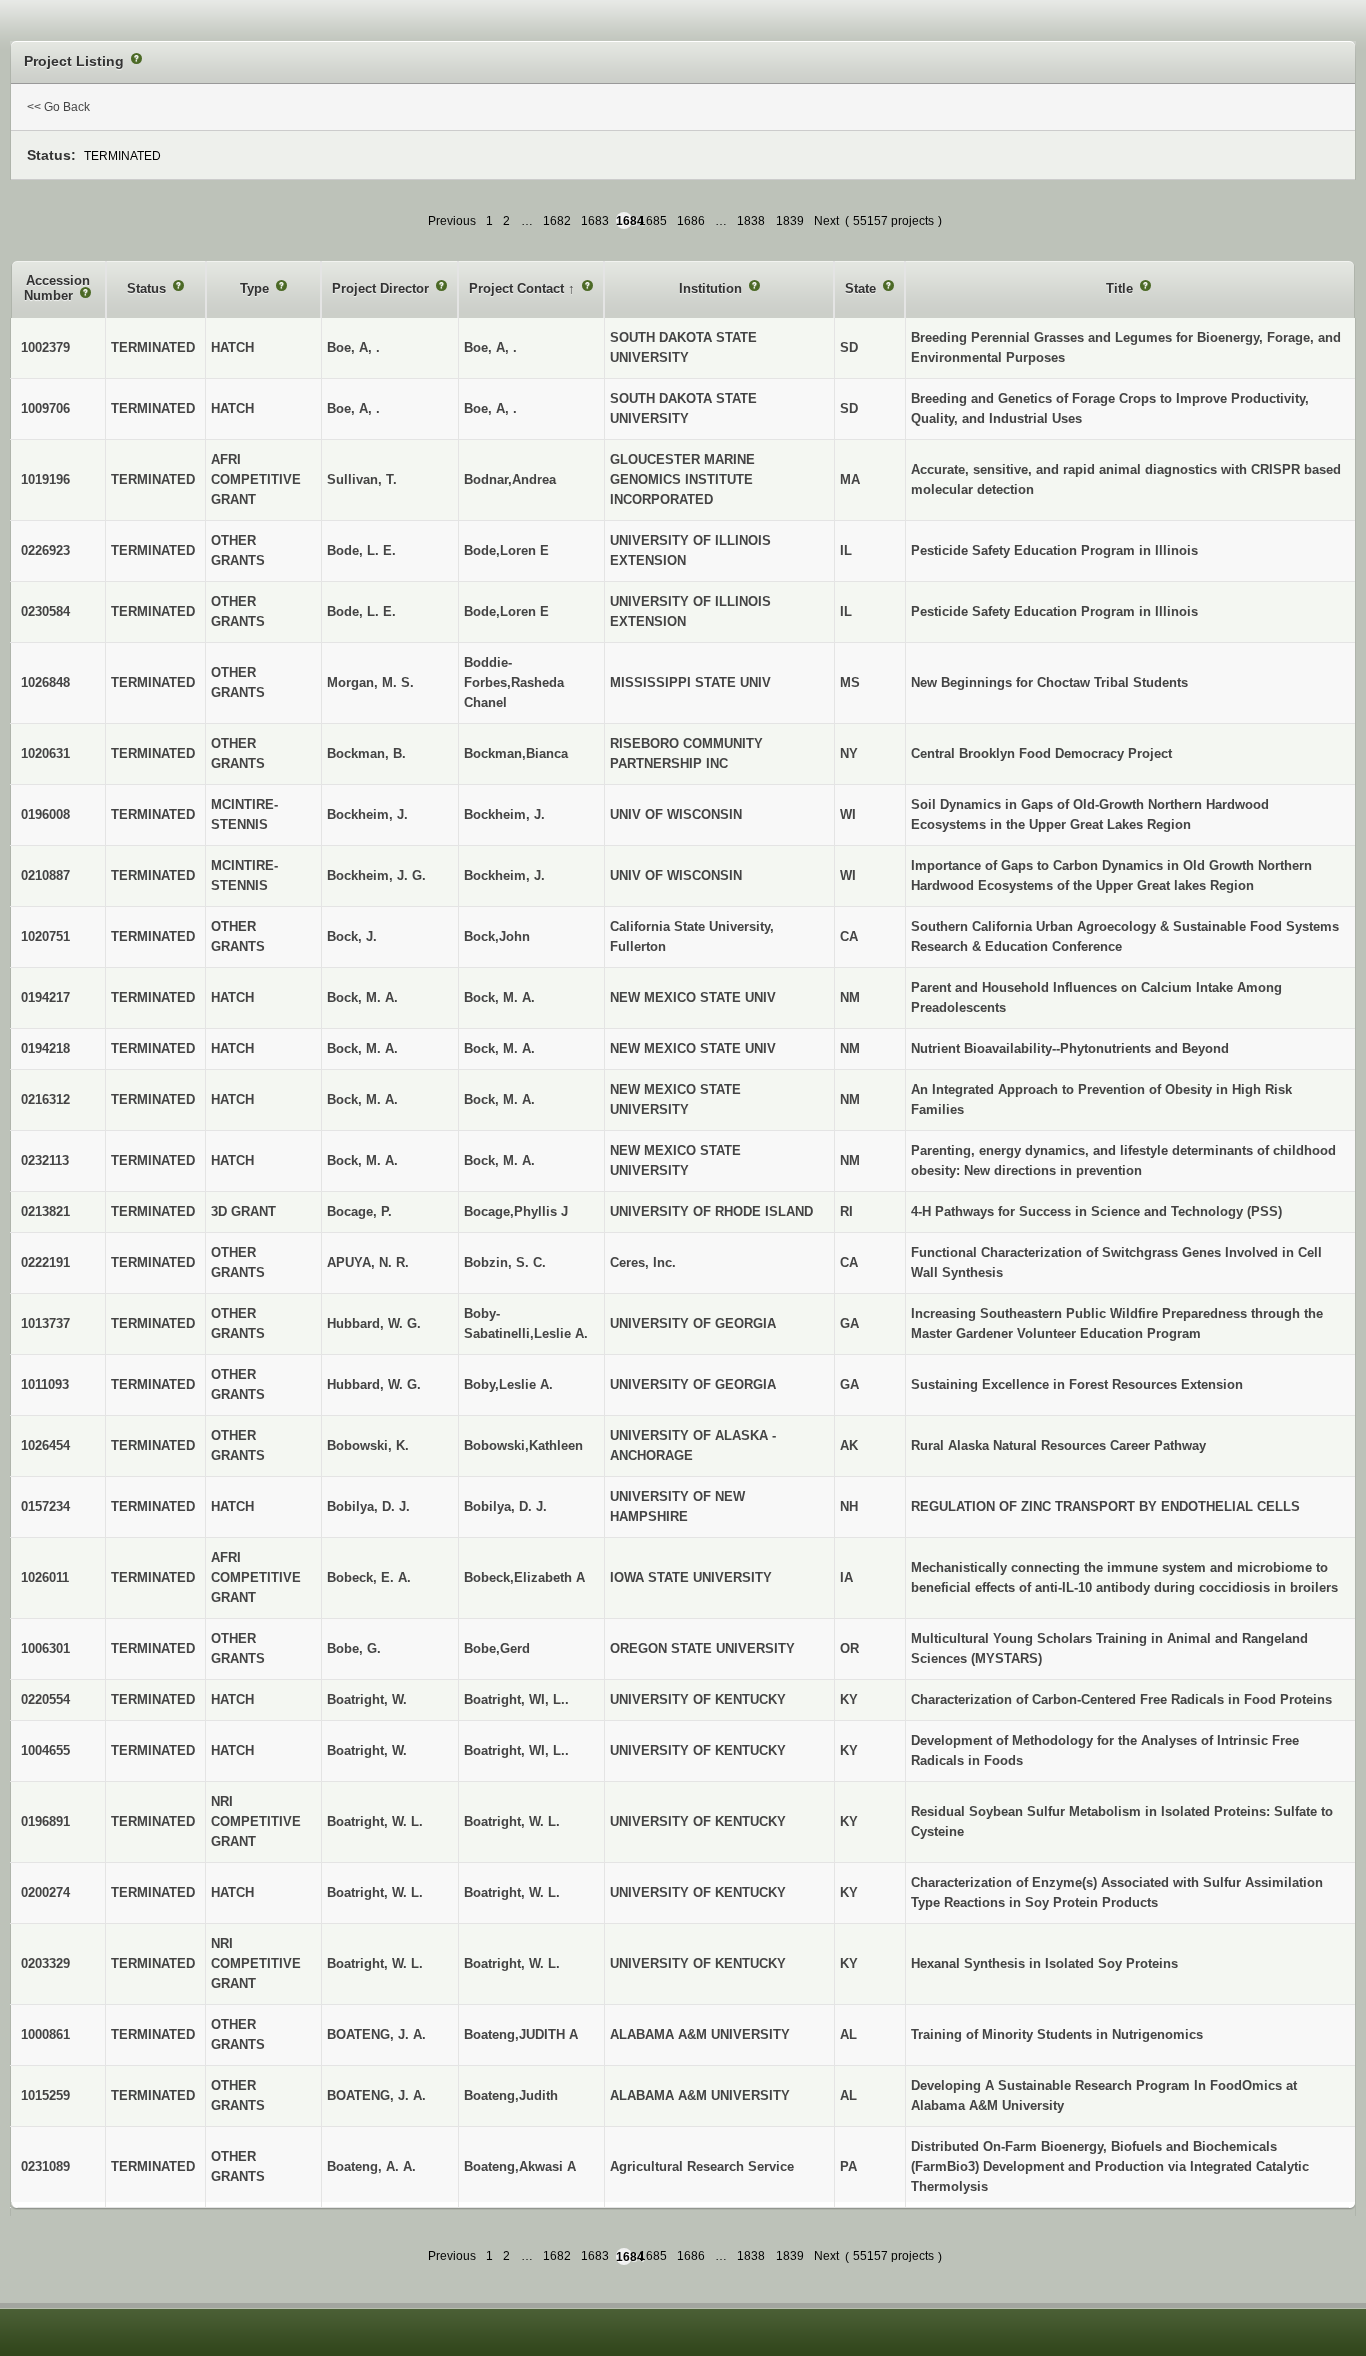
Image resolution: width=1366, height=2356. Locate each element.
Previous (452, 221)
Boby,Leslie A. (508, 1384)
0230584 (45, 611)
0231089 (45, 2166)
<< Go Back (58, 107)
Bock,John (497, 936)
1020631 (45, 753)
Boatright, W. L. (512, 1821)
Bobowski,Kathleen (523, 1445)
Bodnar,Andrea (510, 479)
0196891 (45, 1821)
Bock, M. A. (499, 997)
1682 (557, 221)
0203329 (45, 1963)
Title (1121, 288)
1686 (691, 221)
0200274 (45, 1892)
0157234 (45, 1506)
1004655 (45, 1750)
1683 (595, 221)
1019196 (45, 479)
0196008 (45, 814)
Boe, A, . (490, 347)
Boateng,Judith (511, 2095)
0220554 (45, 1699)
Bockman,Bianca (516, 753)
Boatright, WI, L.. (516, 1699)
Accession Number (57, 288)
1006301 (45, 1648)
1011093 (45, 1384)
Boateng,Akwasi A (520, 2166)
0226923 (45, 550)
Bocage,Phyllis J (516, 1211)
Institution (712, 288)
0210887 (45, 875)
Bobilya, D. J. (505, 1506)
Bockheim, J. (504, 814)
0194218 (45, 1048)
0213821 (45, 1211)
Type (256, 288)
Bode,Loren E (506, 550)
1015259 (45, 2095)
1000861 (45, 2034)
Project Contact (518, 288)
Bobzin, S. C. (505, 1262)
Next (826, 221)
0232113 (45, 1160)
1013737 (45, 1323)
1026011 (45, 1577)
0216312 (45, 1099)
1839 (790, 221)
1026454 (45, 1445)
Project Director (382, 288)
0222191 (45, 1262)
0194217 (45, 997)
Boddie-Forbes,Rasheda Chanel (514, 682)
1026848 (45, 682)
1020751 (45, 936)
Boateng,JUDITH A (521, 2034)
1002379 (45, 347)
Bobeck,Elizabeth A (524, 1577)
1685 (653, 221)
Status (148, 288)
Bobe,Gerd (497, 1648)
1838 (751, 221)
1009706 (45, 408)
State (862, 288)
